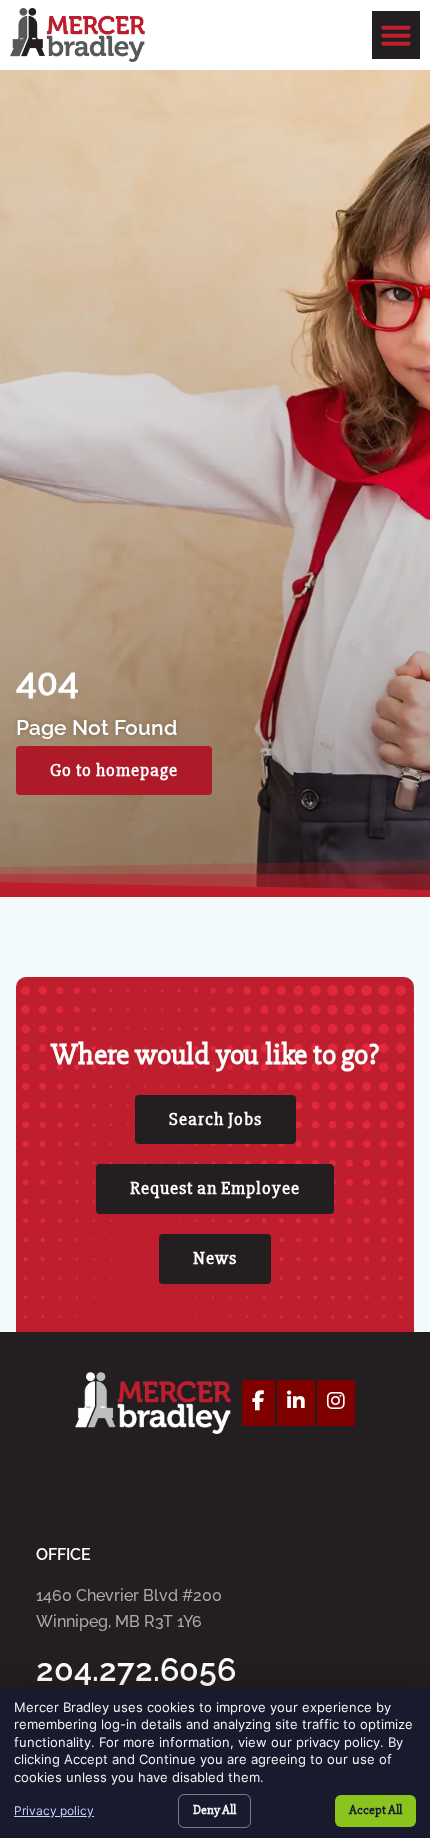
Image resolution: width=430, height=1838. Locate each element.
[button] (396, 35)
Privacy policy (54, 1810)
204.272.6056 (136, 1669)
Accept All (375, 1810)
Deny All (214, 1810)
